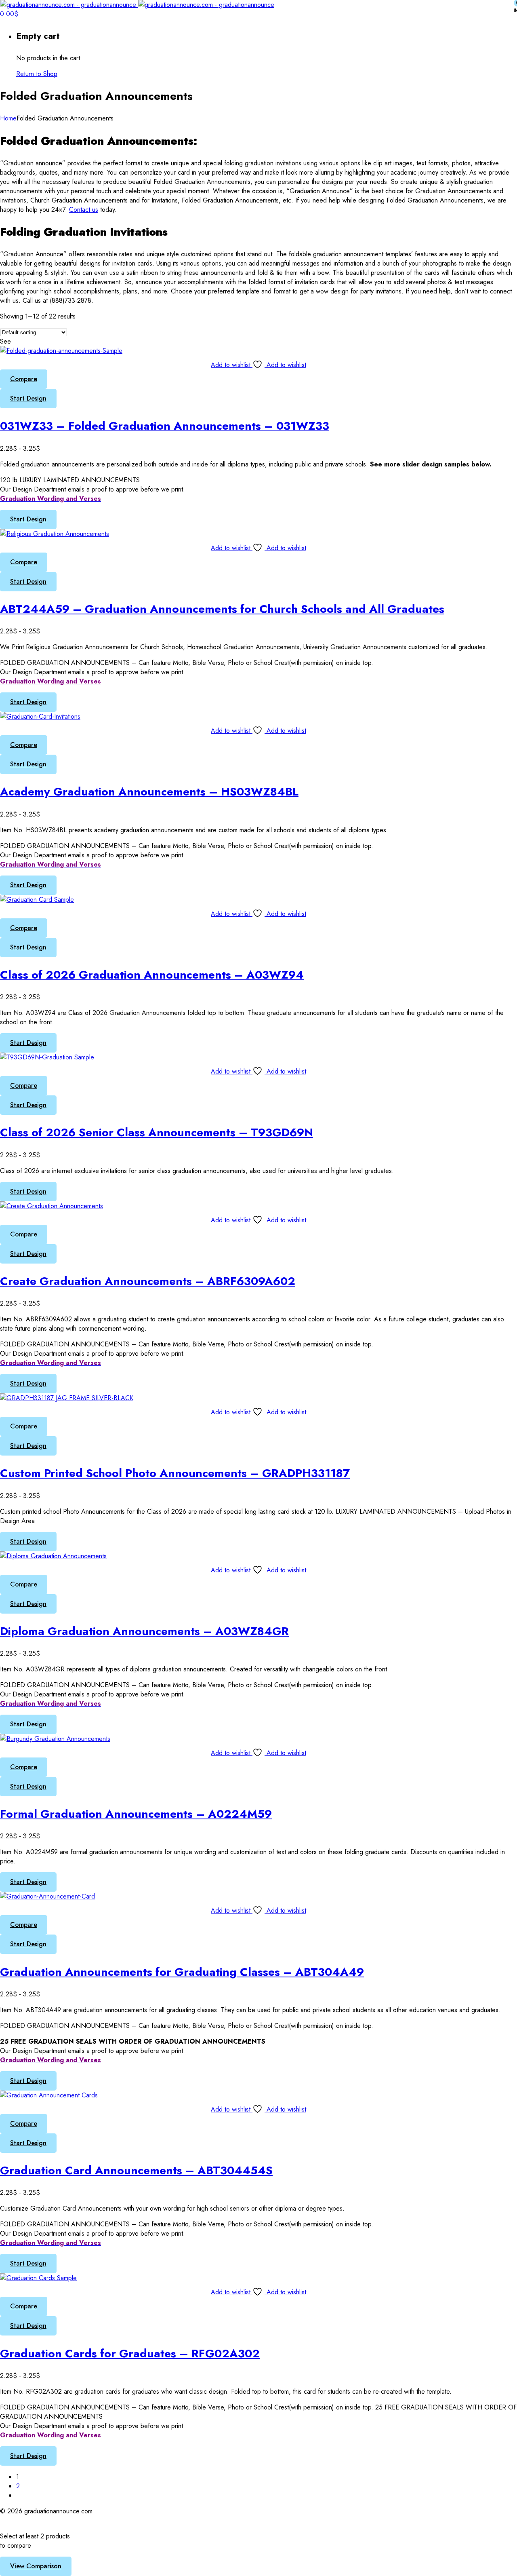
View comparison (36, 2566)
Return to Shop (37, 74)
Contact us (84, 210)
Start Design (28, 398)
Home (8, 118)
